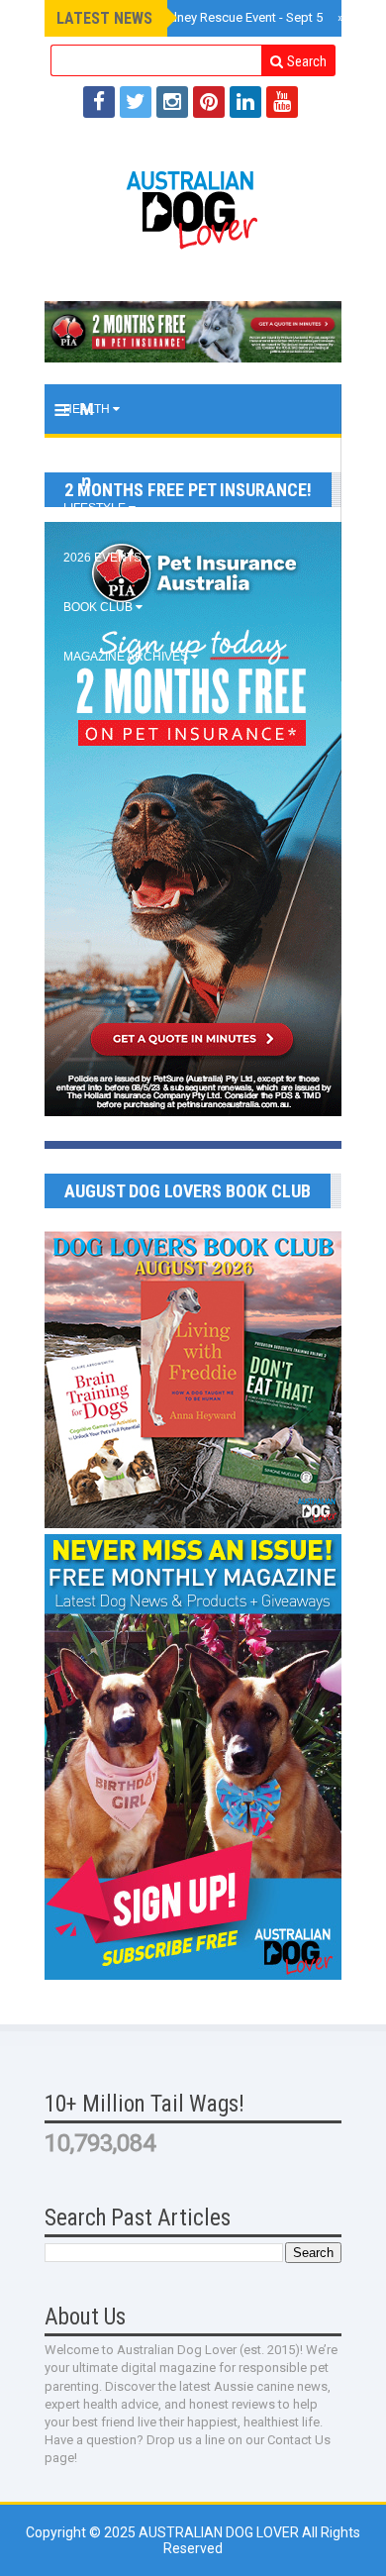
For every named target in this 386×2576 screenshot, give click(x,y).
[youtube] (282, 102)
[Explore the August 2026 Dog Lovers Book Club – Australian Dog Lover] (193, 1523)
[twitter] (136, 102)
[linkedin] (245, 102)
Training (93, 459)
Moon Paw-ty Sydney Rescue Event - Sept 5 (196, 17)
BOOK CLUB (99, 607)
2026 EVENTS (104, 558)
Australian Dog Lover (220, 2532)
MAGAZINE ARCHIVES (127, 657)
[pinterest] (209, 102)
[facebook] (99, 102)
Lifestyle (96, 508)
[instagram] (172, 102)
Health (88, 409)
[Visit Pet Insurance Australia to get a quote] (193, 332)
